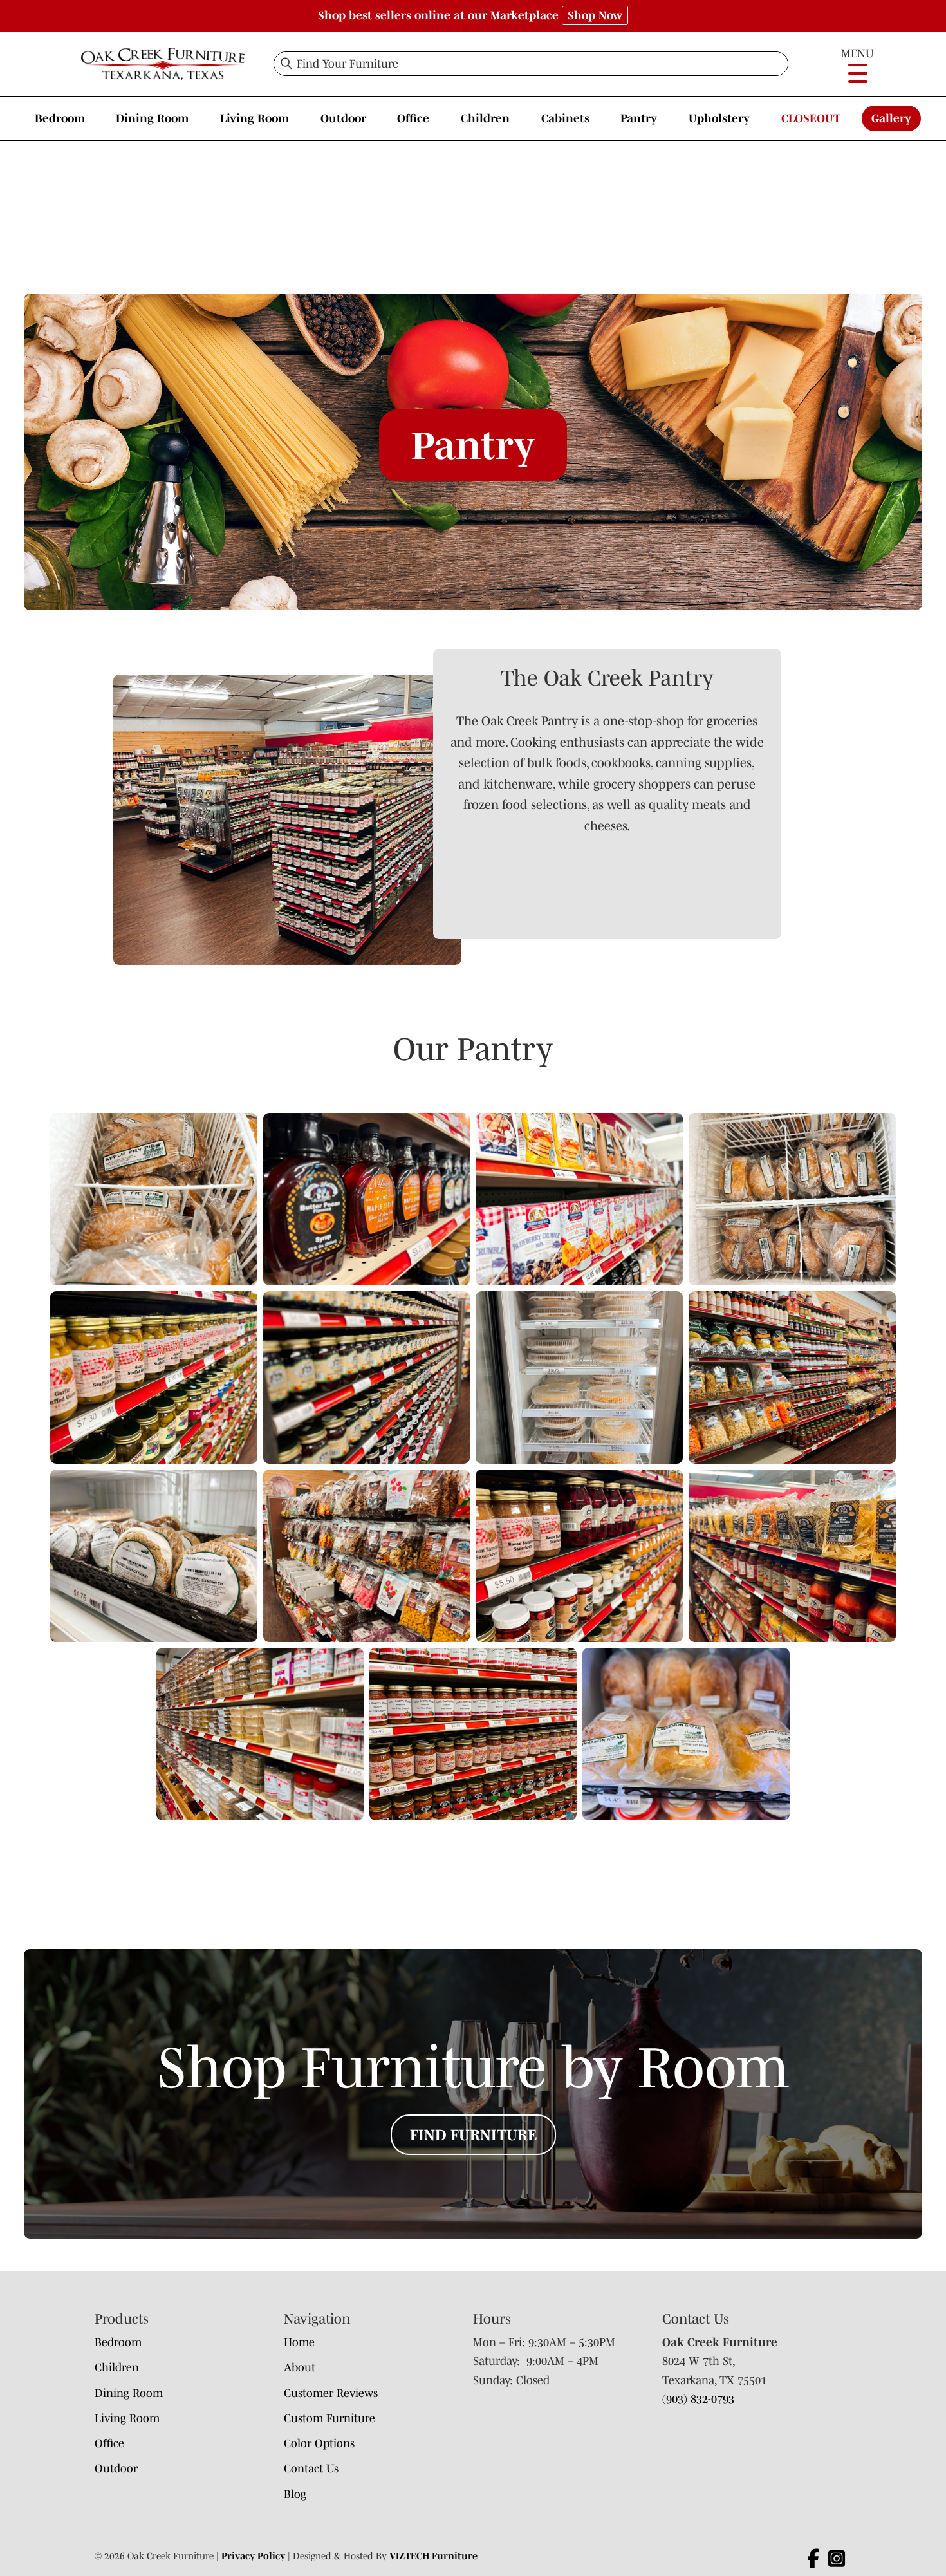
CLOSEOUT (811, 118)
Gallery (891, 118)
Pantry (639, 118)
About (300, 2367)
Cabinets (565, 118)
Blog (295, 2494)
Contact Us (311, 2469)
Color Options (319, 2443)
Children (485, 118)
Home (299, 2342)
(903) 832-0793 (698, 2399)
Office (413, 118)
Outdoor (343, 118)
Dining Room (152, 118)
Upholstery (719, 118)
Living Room (255, 118)
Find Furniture (473, 2135)
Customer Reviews (331, 2393)
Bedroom (60, 118)
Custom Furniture (329, 2418)
